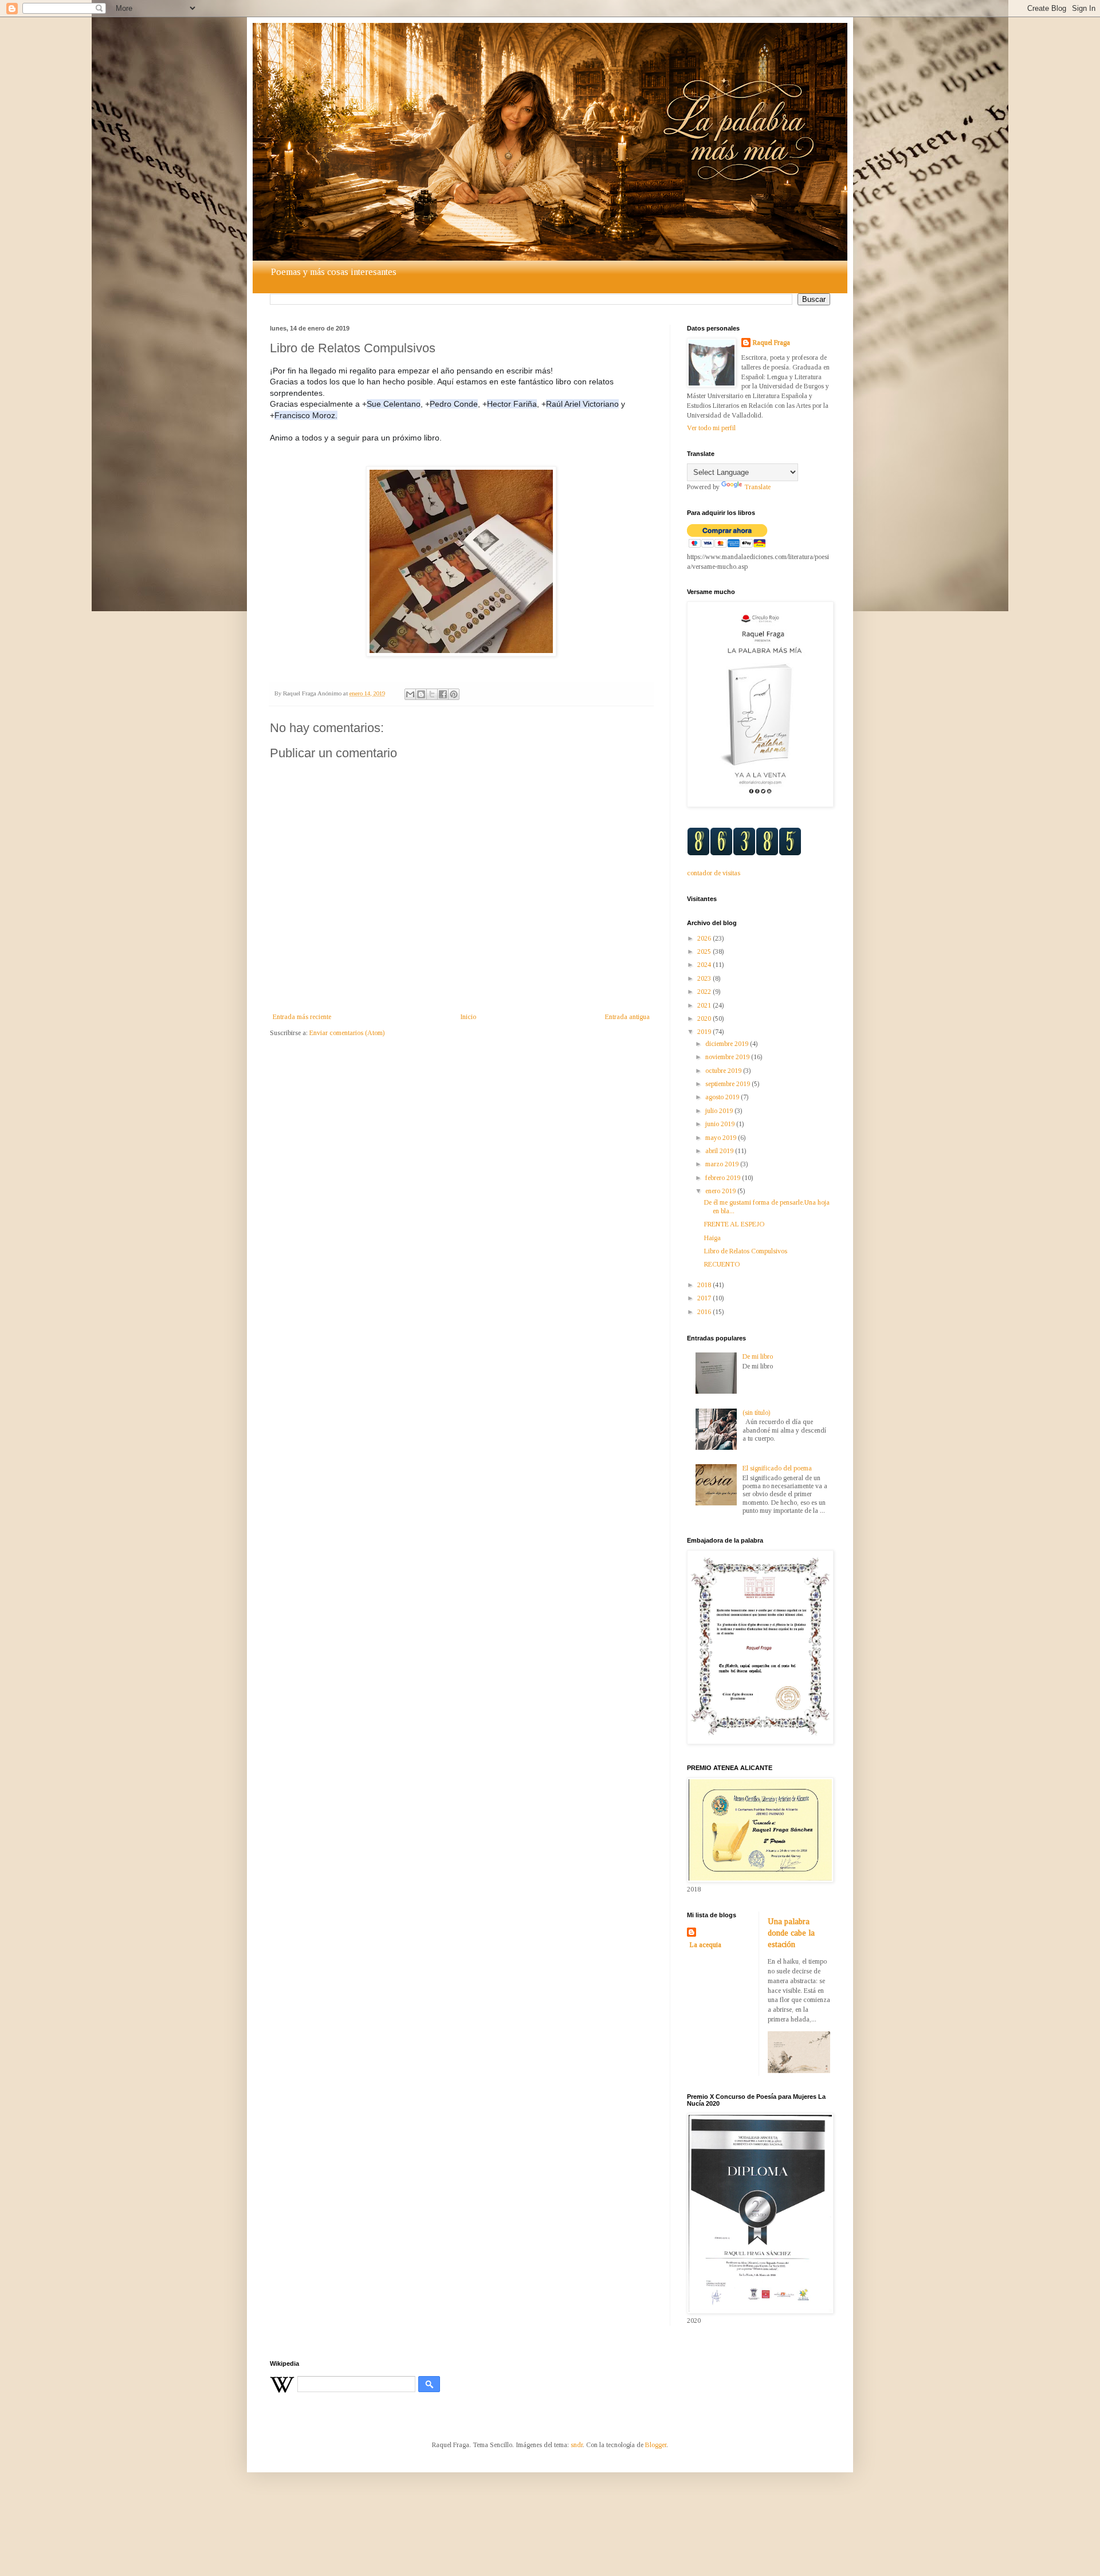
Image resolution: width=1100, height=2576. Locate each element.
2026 (705, 938)
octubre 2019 (724, 1071)
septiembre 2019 (728, 1084)
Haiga (712, 1238)
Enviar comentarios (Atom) (347, 1033)
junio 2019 (721, 1124)
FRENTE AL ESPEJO (734, 1224)
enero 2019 (721, 1191)
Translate (757, 487)
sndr (577, 2445)
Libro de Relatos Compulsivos (746, 1251)
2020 (705, 1018)
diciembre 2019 (728, 1044)
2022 (705, 992)
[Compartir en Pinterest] (454, 694)
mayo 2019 (722, 1138)
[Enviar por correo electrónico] (410, 694)
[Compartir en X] (432, 694)
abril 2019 (720, 1151)
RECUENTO (722, 1264)
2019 (705, 1032)
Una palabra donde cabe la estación (791, 1932)
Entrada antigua (627, 1017)
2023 (705, 978)
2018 (705, 1285)
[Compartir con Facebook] (443, 694)
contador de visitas (714, 873)
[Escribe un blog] (421, 694)
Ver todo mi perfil (711, 428)
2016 (705, 1312)
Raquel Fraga (771, 343)
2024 (705, 965)
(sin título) (756, 1413)
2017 (705, 1298)
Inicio (468, 1017)
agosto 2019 (723, 1097)
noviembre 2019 (728, 1057)
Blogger (656, 2445)
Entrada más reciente (302, 1017)
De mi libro (758, 1356)
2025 (705, 951)
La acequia (706, 1945)
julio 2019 (720, 1111)
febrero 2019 (724, 1178)
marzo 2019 (723, 1164)
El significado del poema (777, 1468)
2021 (705, 1005)
